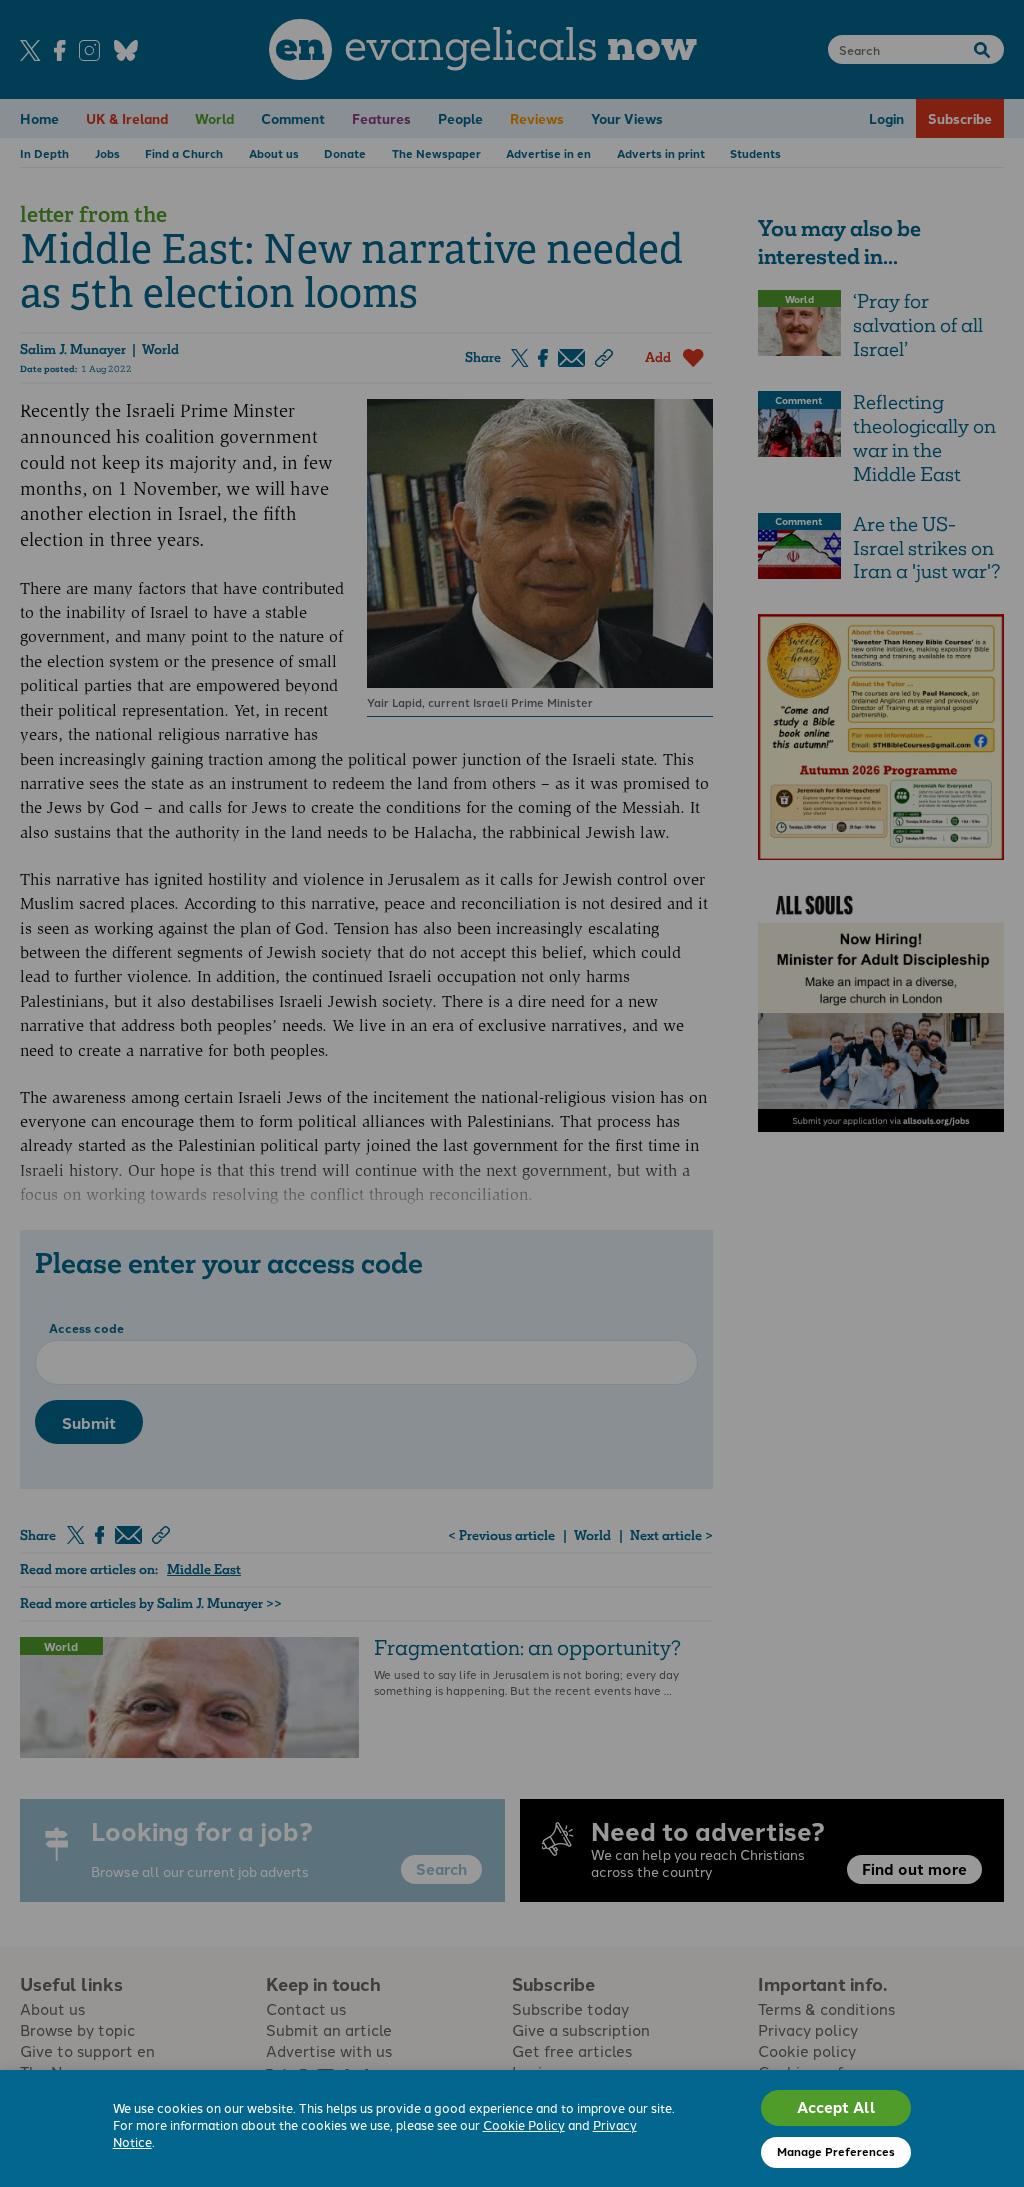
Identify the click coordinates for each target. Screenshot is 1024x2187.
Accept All (836, 2107)
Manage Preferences (836, 2151)
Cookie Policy (524, 2124)
